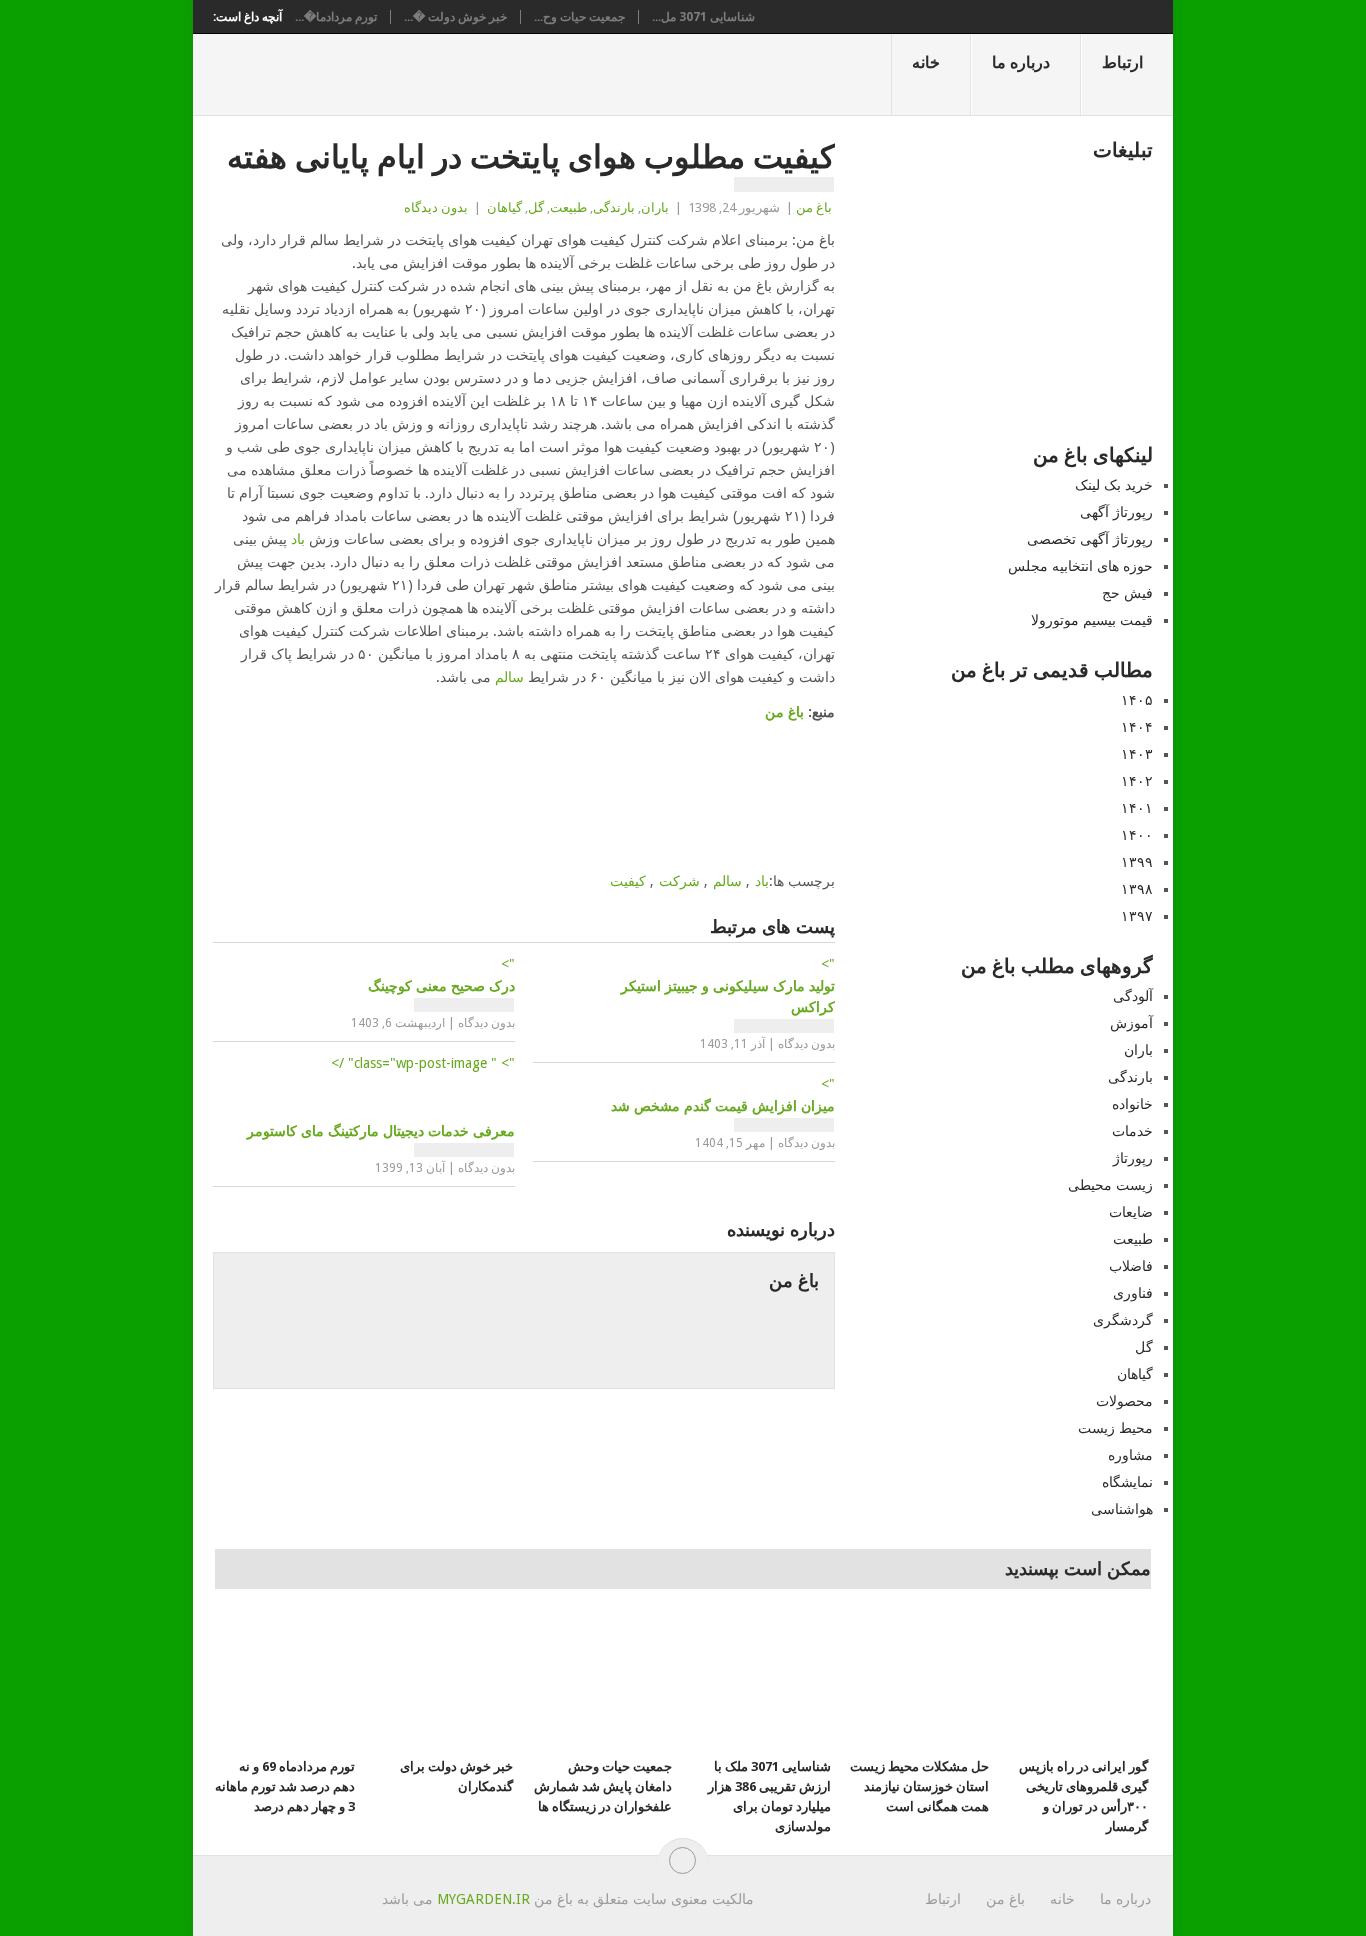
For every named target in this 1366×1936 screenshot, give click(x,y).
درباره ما (1021, 62)
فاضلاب (1131, 1266)
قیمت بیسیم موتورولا (1092, 620)
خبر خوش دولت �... (455, 17)
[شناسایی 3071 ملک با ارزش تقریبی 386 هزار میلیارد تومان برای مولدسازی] (761, 1682)
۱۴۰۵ (1137, 700)
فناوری (1133, 1293)
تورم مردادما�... (336, 17)
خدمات (1132, 1131)
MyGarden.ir (483, 1899)
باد (298, 539)
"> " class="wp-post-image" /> (381, 1097)
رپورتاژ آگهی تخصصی (1090, 539)
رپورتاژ (1133, 1158)
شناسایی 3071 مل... (703, 17)
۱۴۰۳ (1137, 754)
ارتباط (1122, 62)
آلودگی (1133, 996)
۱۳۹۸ (1137, 889)
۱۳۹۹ (1137, 862)
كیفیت (628, 881)
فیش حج (1127, 593)
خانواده (1132, 1104)
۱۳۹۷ (1137, 916)
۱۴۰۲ (1137, 781)
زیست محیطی (1110, 1185)
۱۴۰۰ (1137, 835)
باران (655, 207)
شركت (679, 881)
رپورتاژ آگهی (1116, 512)
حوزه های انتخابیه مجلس (1080, 566)
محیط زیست (1115, 1428)
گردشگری (1123, 1320)
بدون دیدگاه (436, 207)
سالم (509, 677)
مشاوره (1130, 1455)
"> (441, 975)
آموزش (1131, 1023)
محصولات (1124, 1401)
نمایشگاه (1127, 1482)
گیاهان (504, 207)
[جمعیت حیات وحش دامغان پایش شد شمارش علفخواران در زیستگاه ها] (602, 1682)
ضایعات (1131, 1212)
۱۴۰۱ (1137, 808)
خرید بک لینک (1114, 485)
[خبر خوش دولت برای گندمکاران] (443, 1682)
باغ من (814, 207)
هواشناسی (1122, 1509)
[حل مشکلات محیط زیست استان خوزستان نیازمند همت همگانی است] (919, 1682)
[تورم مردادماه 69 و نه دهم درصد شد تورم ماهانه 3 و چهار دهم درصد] (285, 1682)
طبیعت (568, 207)
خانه (926, 62)
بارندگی (614, 207)
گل (536, 207)
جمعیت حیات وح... (579, 17)
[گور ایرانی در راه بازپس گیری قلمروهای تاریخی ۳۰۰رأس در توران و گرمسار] (1078, 1682)
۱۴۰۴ (1137, 727)
